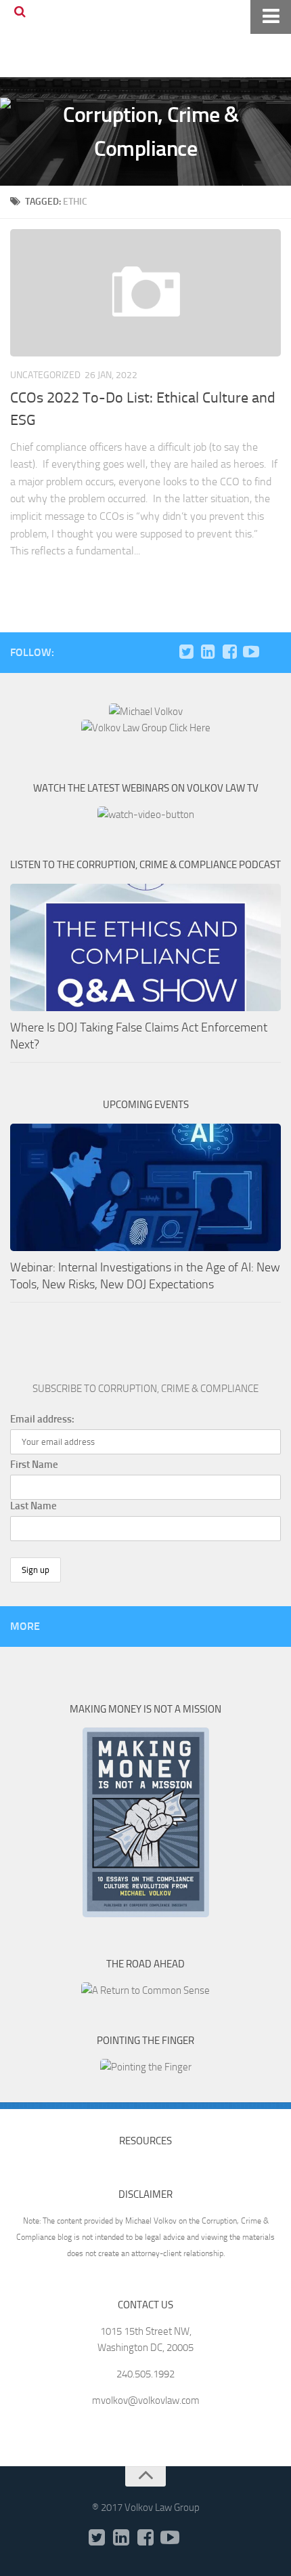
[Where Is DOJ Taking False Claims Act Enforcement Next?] (145, 947)
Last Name (33, 1506)
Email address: (42, 1419)
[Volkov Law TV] (251, 652)
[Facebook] (229, 652)
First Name (34, 1465)
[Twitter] (186, 652)
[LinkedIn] (208, 652)
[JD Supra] (273, 652)
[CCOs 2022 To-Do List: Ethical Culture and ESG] (145, 293)
